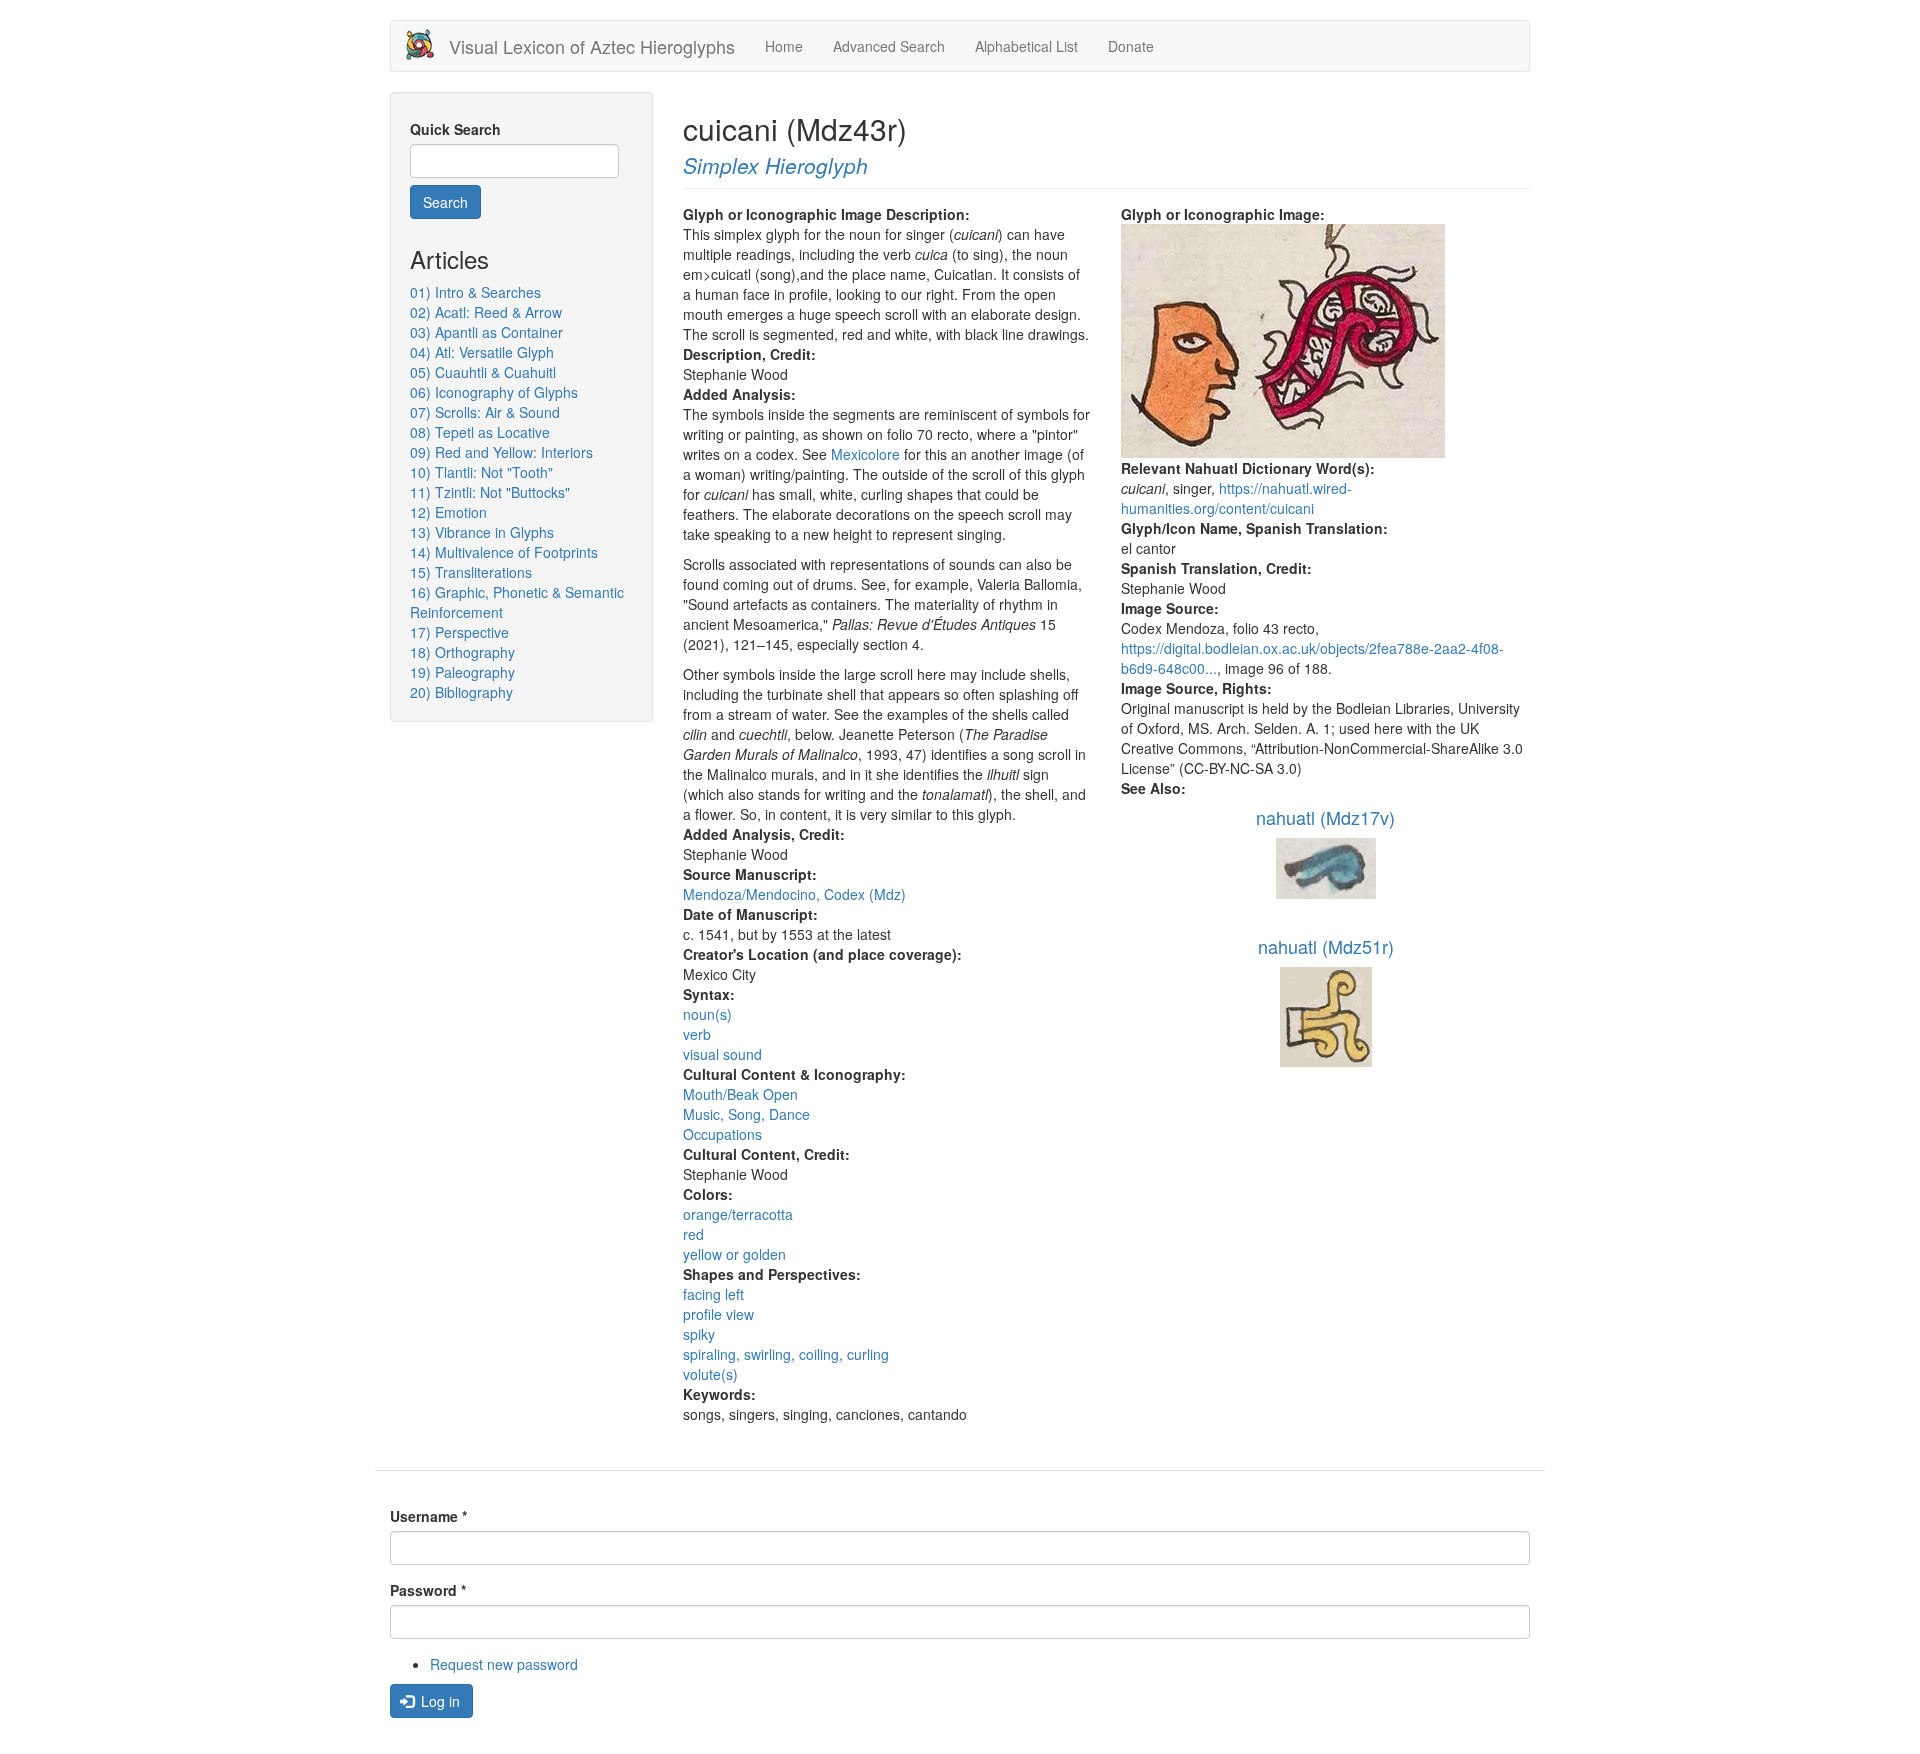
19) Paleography (462, 672)
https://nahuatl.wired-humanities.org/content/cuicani (1236, 498)
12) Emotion (448, 512)
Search (445, 202)
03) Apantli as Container (486, 332)
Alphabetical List (1026, 46)
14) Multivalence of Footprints (504, 552)
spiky (699, 1334)
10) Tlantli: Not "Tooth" (481, 472)
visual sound (722, 1054)
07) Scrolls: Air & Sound (485, 412)
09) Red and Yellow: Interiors (501, 452)
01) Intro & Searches (475, 292)
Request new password (504, 1664)
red (693, 1234)
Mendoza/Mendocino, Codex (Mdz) (794, 894)
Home (784, 46)
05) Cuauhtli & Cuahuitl (483, 372)
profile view (718, 1314)
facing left (713, 1294)
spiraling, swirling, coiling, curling (786, 1354)
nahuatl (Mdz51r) (1326, 946)
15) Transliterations (471, 572)
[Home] (427, 44)
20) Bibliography (461, 692)
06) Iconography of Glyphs (494, 392)
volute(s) (710, 1374)
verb (697, 1034)
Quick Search (455, 129)
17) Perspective (459, 632)
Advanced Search (889, 46)
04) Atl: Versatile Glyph (482, 352)
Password (428, 1590)
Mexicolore (865, 454)
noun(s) (707, 1014)
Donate (1131, 46)
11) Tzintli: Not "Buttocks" (490, 492)
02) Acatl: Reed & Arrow (486, 312)
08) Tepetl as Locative (480, 432)
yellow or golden (734, 1254)
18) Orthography (462, 652)
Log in (438, 1701)
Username (428, 1516)
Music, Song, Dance (746, 1114)
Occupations (722, 1134)
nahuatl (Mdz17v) (1325, 817)
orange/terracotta (738, 1214)
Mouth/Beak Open (740, 1094)
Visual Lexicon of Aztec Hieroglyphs (592, 46)
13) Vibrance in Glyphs (482, 532)
